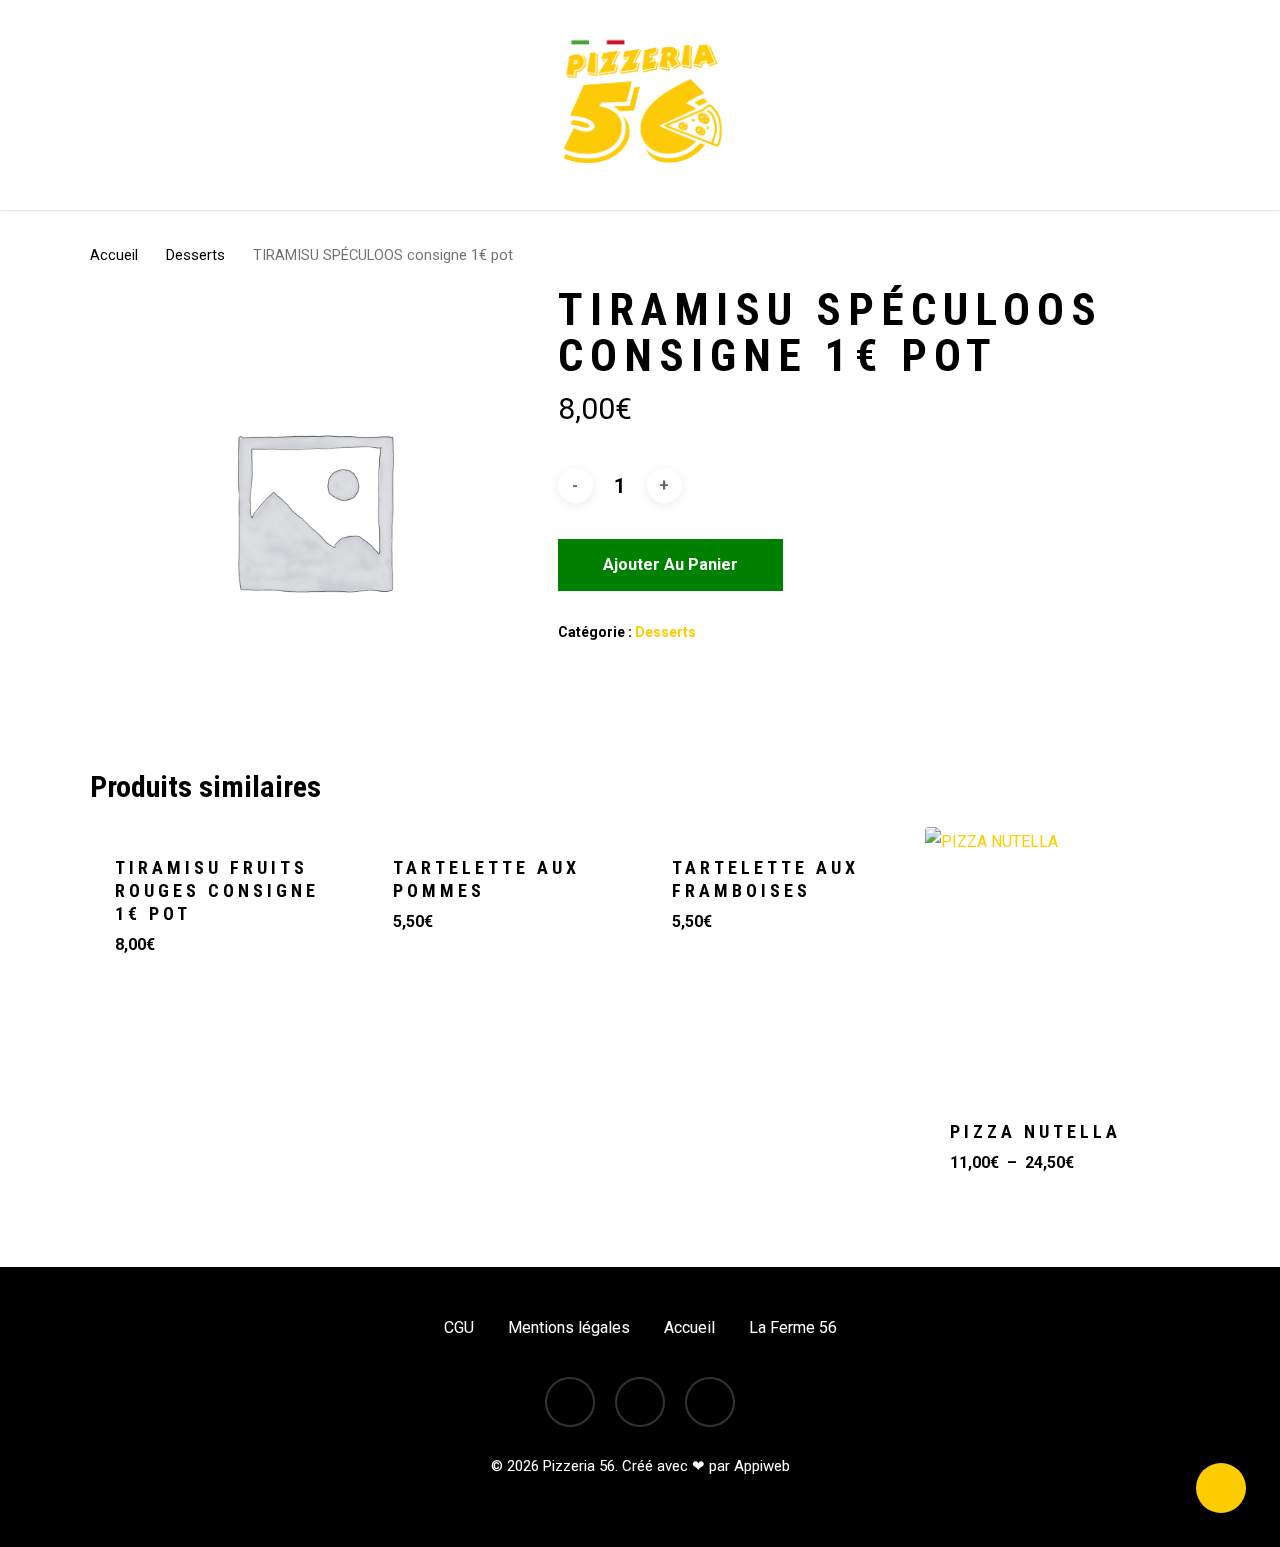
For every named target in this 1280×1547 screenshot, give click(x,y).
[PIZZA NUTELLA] (1057, 959)
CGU (459, 1327)
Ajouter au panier (670, 564)
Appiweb (762, 1466)
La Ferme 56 (793, 1327)
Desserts (195, 255)
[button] (205, 1179)
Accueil (114, 255)
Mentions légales (569, 1327)
